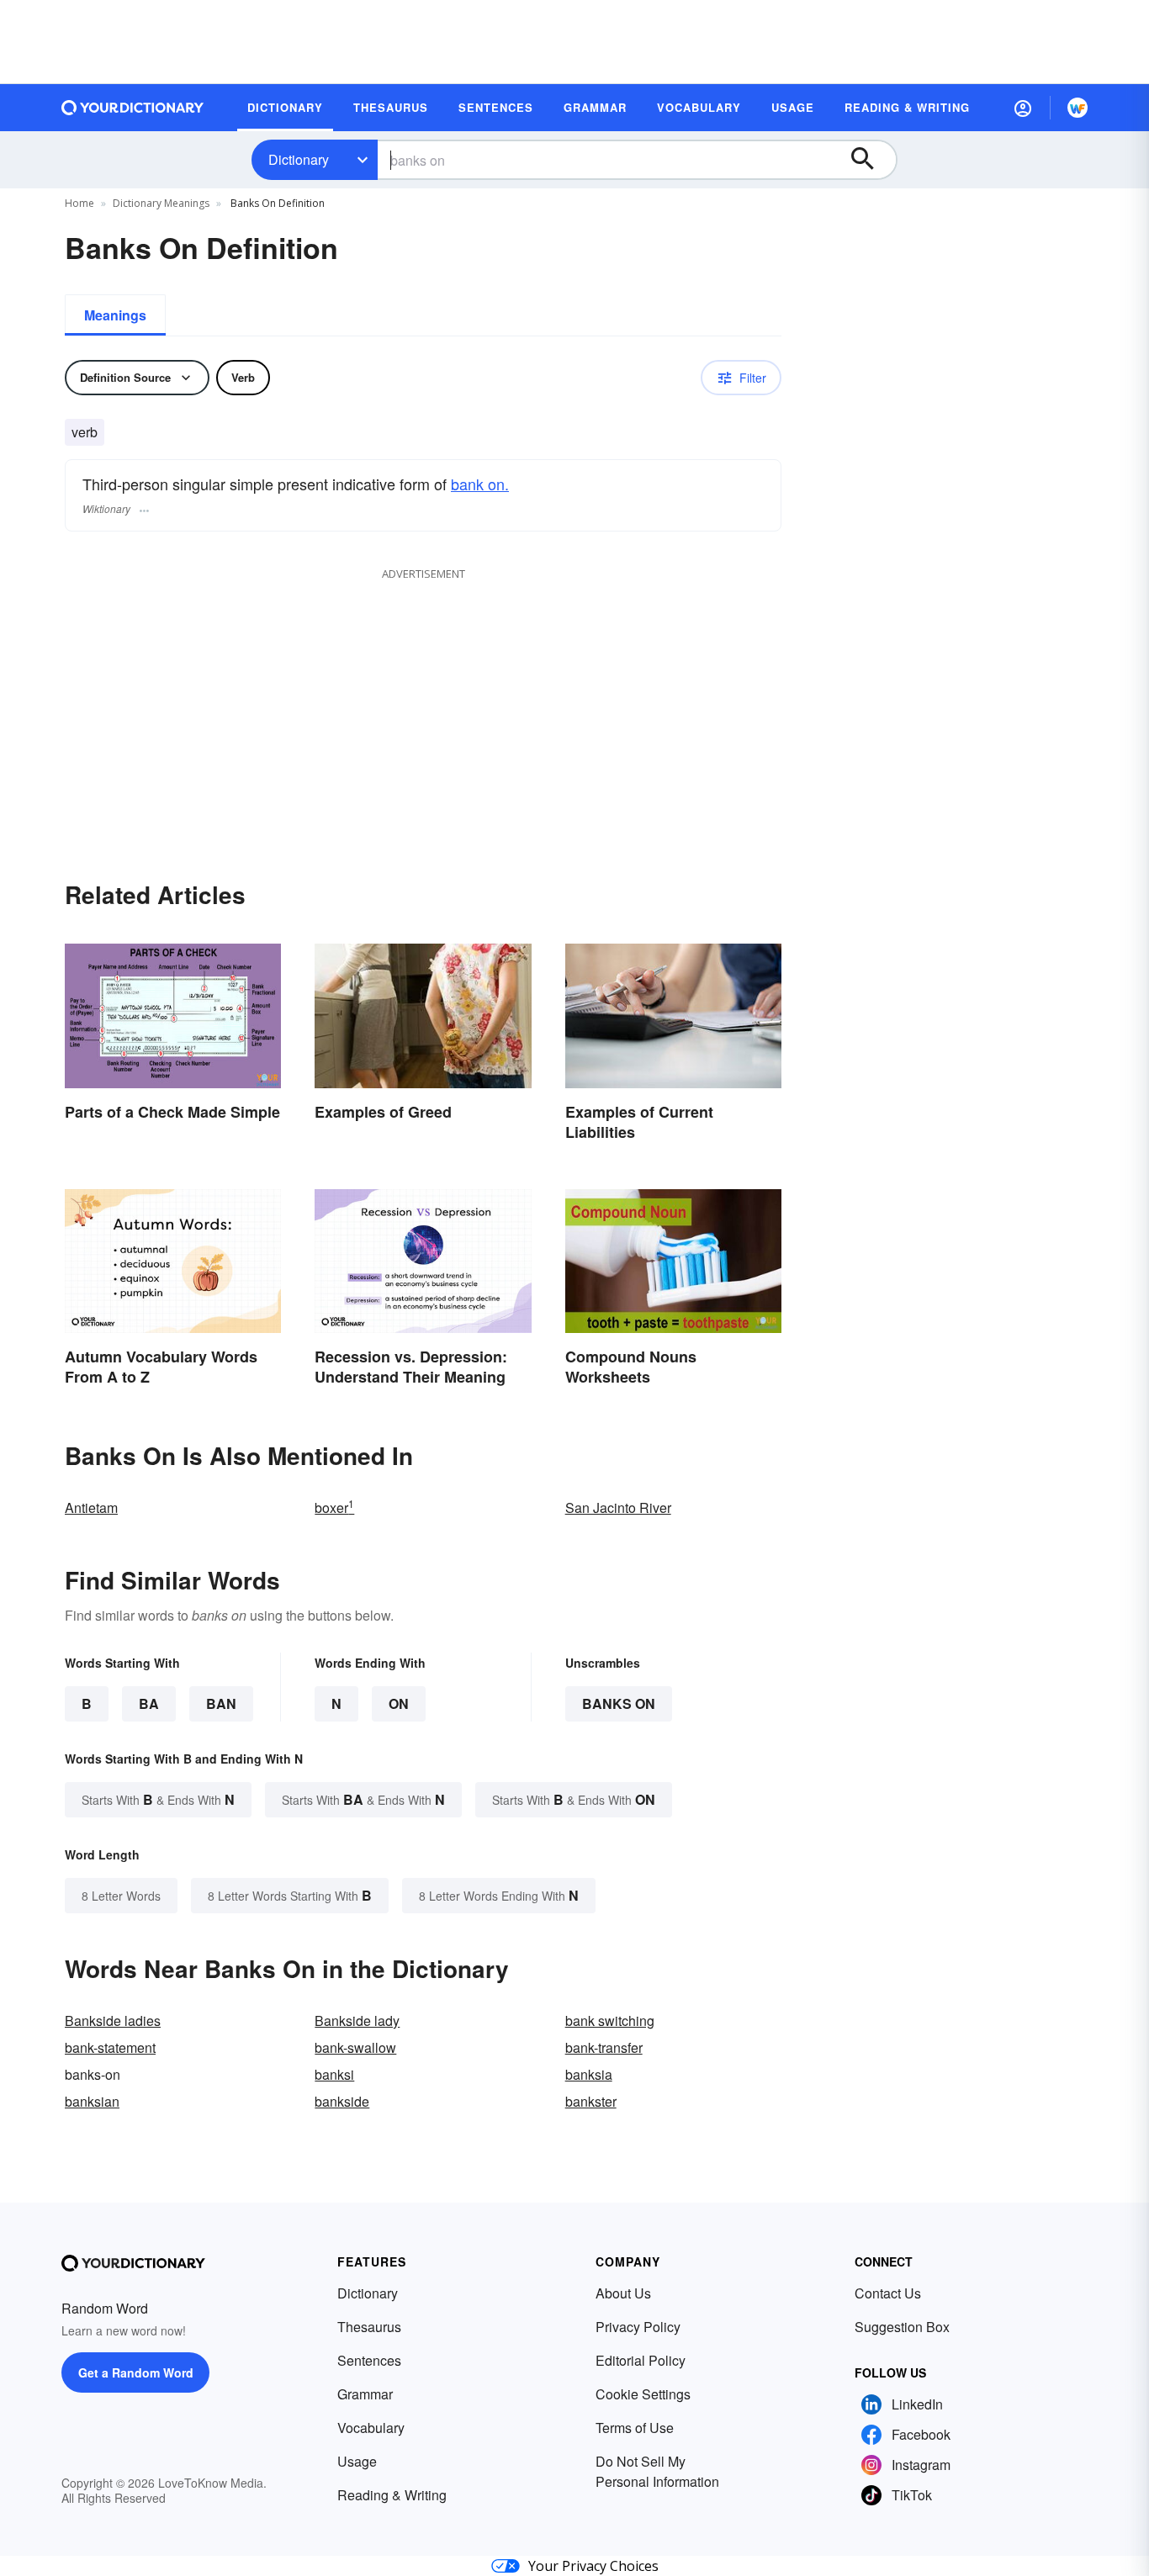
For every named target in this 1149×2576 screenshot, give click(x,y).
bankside (342, 2101)
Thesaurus (369, 2327)
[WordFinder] (1078, 108)
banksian (92, 2101)
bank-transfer (604, 2047)
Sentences (369, 2360)
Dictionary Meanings (161, 203)
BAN (221, 1703)
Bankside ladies (113, 2021)
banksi (334, 2074)
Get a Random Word (136, 2372)
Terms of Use (635, 2428)
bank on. (480, 484)
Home (79, 203)
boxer (334, 1508)
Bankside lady (357, 2021)
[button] (1023, 108)
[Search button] (871, 160)
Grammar (365, 2394)
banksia (589, 2074)
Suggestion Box (902, 2327)
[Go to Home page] (133, 108)
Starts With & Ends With (158, 1799)
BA (149, 1703)
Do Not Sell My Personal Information (657, 2471)
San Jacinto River (618, 1508)
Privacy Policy (638, 2327)
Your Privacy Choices (593, 2566)
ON (399, 1703)
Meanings (115, 315)
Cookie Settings (643, 2394)
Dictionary (299, 159)
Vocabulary (371, 2428)
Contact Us (888, 2293)
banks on (619, 1703)
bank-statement (110, 2047)
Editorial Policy (641, 2360)
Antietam (91, 1508)
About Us (623, 2293)
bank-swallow (355, 2047)
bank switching (610, 2021)
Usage (357, 2461)
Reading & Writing (392, 2495)
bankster (591, 2101)
